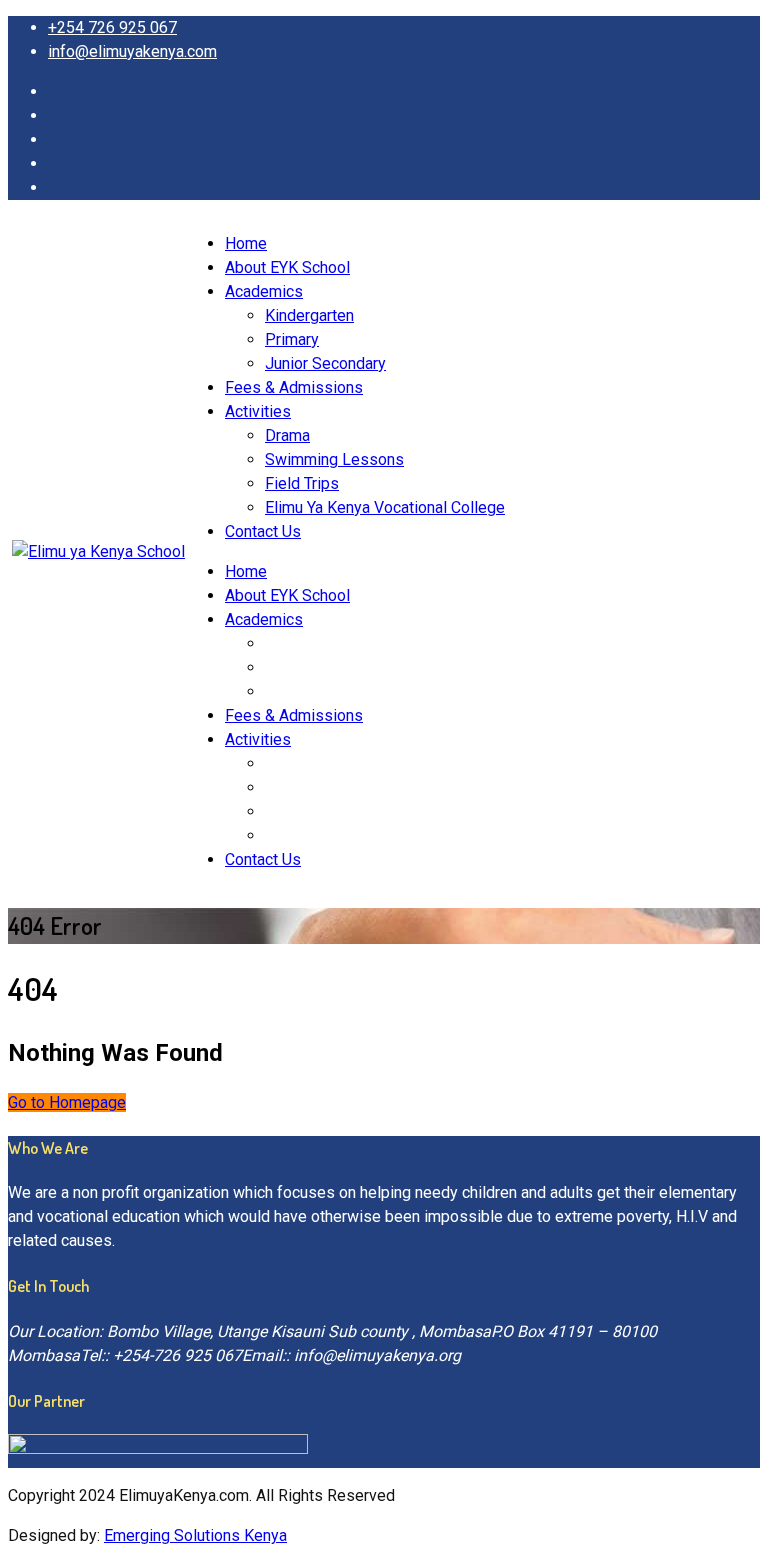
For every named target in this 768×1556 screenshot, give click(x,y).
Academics (264, 291)
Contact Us (263, 531)
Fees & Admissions (294, 387)
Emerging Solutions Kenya (195, 1535)
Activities (258, 411)
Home (246, 243)
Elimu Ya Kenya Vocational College (385, 507)
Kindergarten (309, 315)
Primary (292, 339)
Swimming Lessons (334, 459)
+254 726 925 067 (112, 27)
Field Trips (302, 483)
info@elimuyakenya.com (132, 51)
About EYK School (287, 267)
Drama (287, 435)
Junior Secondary (325, 363)
